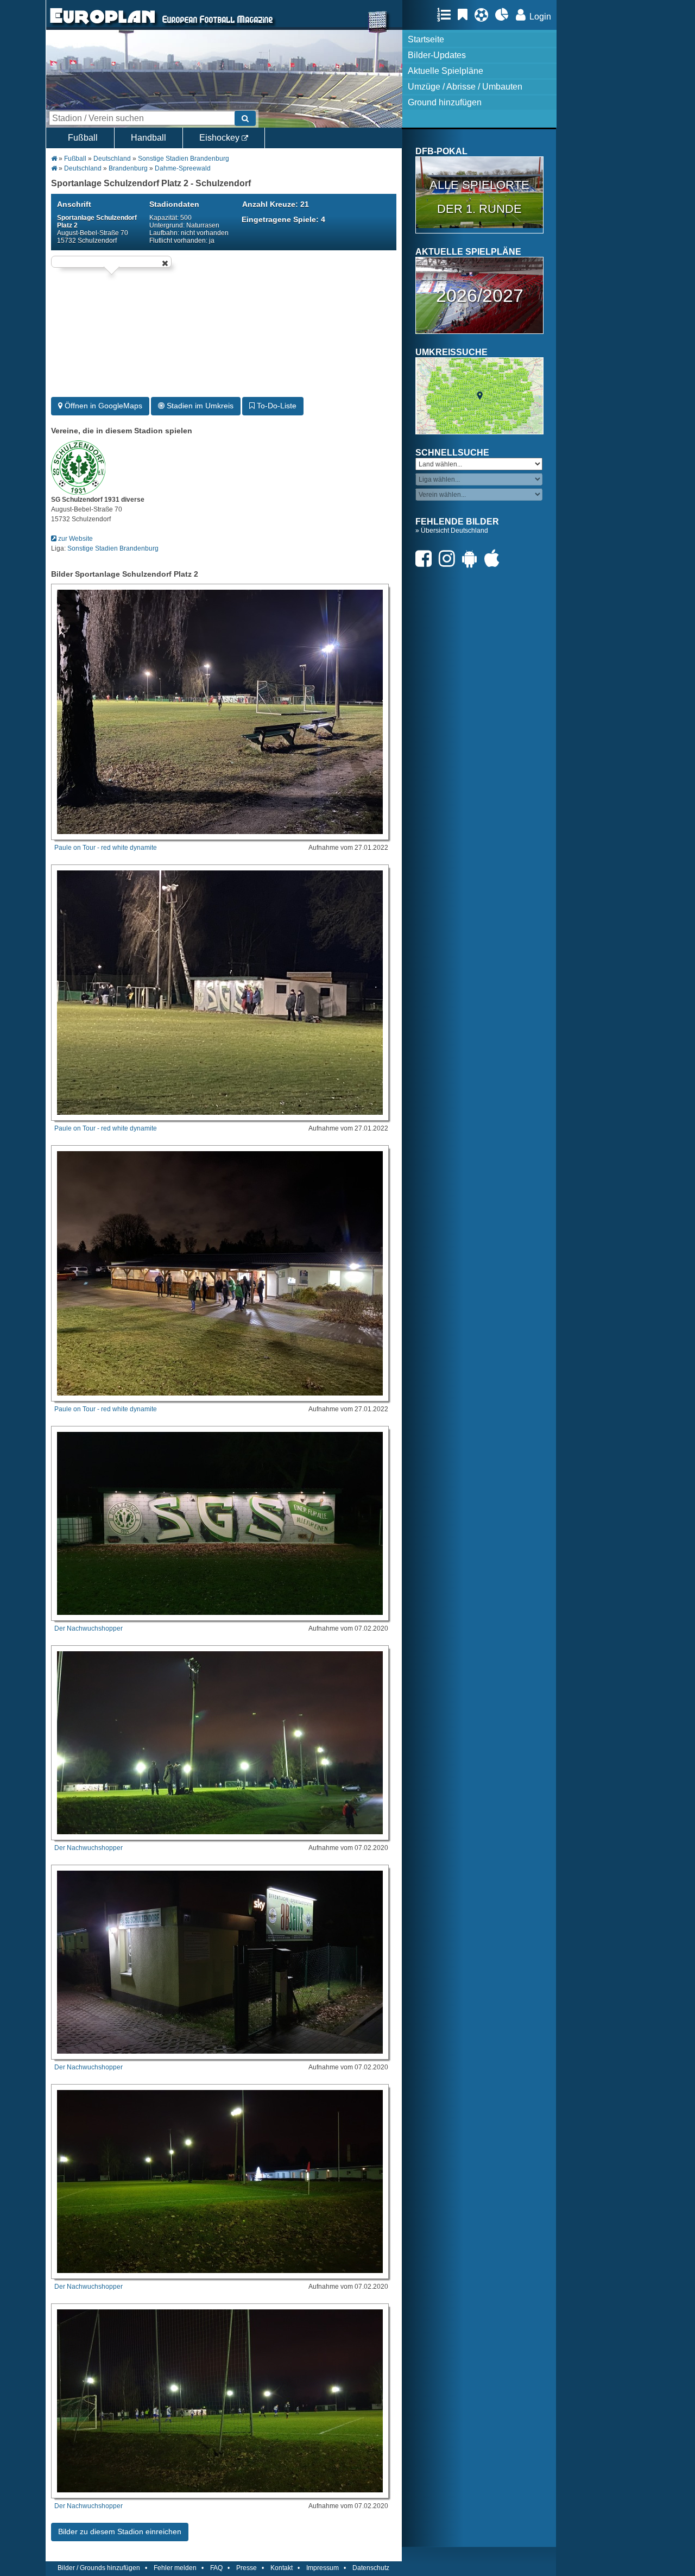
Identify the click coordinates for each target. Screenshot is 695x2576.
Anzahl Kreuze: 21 (276, 204)
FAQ (216, 2568)
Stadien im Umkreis (199, 406)
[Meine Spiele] (484, 15)
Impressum (323, 2568)
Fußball (83, 138)
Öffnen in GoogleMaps (102, 406)
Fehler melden (175, 2568)
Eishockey (220, 138)
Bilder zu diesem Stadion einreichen (120, 2531)
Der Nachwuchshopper (89, 1628)
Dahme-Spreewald (183, 168)
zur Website (75, 539)
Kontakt (282, 2568)
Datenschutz (371, 2568)
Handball (149, 138)
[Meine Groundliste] (447, 15)
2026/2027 (480, 295)
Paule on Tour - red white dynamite (106, 848)
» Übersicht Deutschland (452, 531)
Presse (247, 2568)
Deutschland (112, 159)
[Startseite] (103, 25)
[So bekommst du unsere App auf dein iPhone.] (495, 558)
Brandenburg (128, 168)
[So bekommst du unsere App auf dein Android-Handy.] (472, 558)
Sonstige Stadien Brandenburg (184, 159)
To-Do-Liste (276, 406)
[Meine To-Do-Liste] (465, 15)
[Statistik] (505, 15)
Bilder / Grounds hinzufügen (99, 2568)
